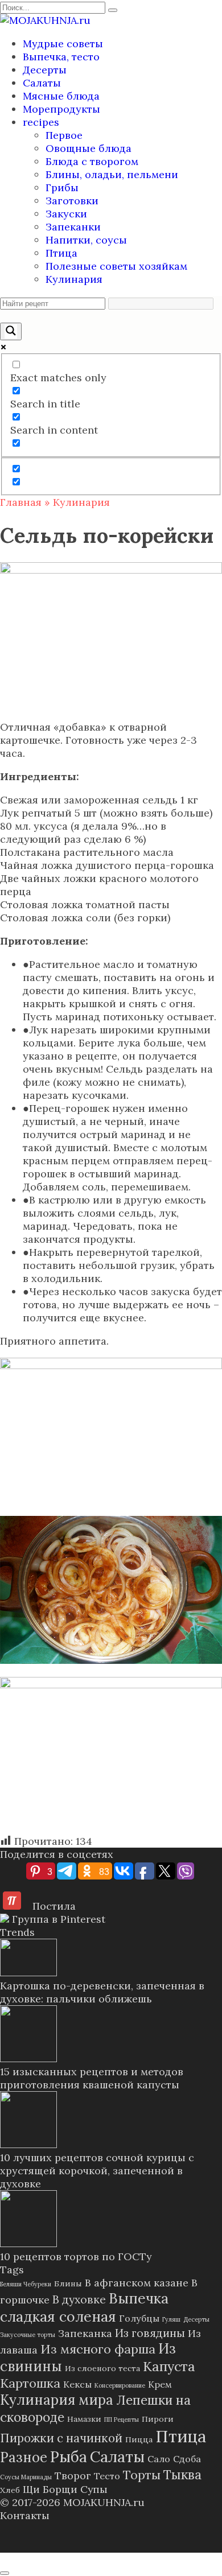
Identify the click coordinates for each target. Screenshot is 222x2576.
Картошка (30, 2383)
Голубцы (139, 2318)
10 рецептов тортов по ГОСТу (76, 2256)
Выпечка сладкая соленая (84, 2307)
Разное (24, 2457)
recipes (41, 122)
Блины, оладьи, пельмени (112, 174)
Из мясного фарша (98, 2349)
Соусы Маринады (26, 2477)
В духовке (79, 2299)
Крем (160, 2384)
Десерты (45, 70)
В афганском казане (137, 2283)
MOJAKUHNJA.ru (104, 2502)
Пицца (139, 2439)
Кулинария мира (57, 2400)
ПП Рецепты (122, 2420)
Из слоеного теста (102, 2368)
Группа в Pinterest (57, 1919)
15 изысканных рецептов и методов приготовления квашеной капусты (92, 2078)
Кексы (77, 2384)
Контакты (25, 2515)
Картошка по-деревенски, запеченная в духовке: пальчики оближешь (102, 1992)
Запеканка (85, 2333)
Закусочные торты (28, 2335)
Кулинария (74, 279)
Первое (64, 135)
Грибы (62, 187)
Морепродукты (61, 109)
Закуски (66, 214)
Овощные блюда (89, 148)
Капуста (169, 2366)
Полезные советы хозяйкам (116, 266)
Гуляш (171, 2319)
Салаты (42, 83)
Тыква (182, 2474)
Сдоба (187, 2459)
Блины (68, 2284)
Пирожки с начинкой (61, 2438)
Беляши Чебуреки (26, 2284)
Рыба (69, 2457)
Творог (73, 2476)
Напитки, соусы (86, 240)
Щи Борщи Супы (65, 2489)
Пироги (158, 2419)
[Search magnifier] (11, 331)
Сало (159, 2459)
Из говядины (150, 2333)
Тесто (107, 2476)
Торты (142, 2475)
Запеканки (73, 227)
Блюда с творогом (92, 161)
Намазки (84, 2419)
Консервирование (120, 2385)
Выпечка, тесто (61, 57)
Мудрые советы (63, 44)
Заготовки (72, 201)
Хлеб (10, 2490)
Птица (61, 253)
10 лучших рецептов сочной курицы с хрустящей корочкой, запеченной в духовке (97, 2171)
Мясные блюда (61, 96)
